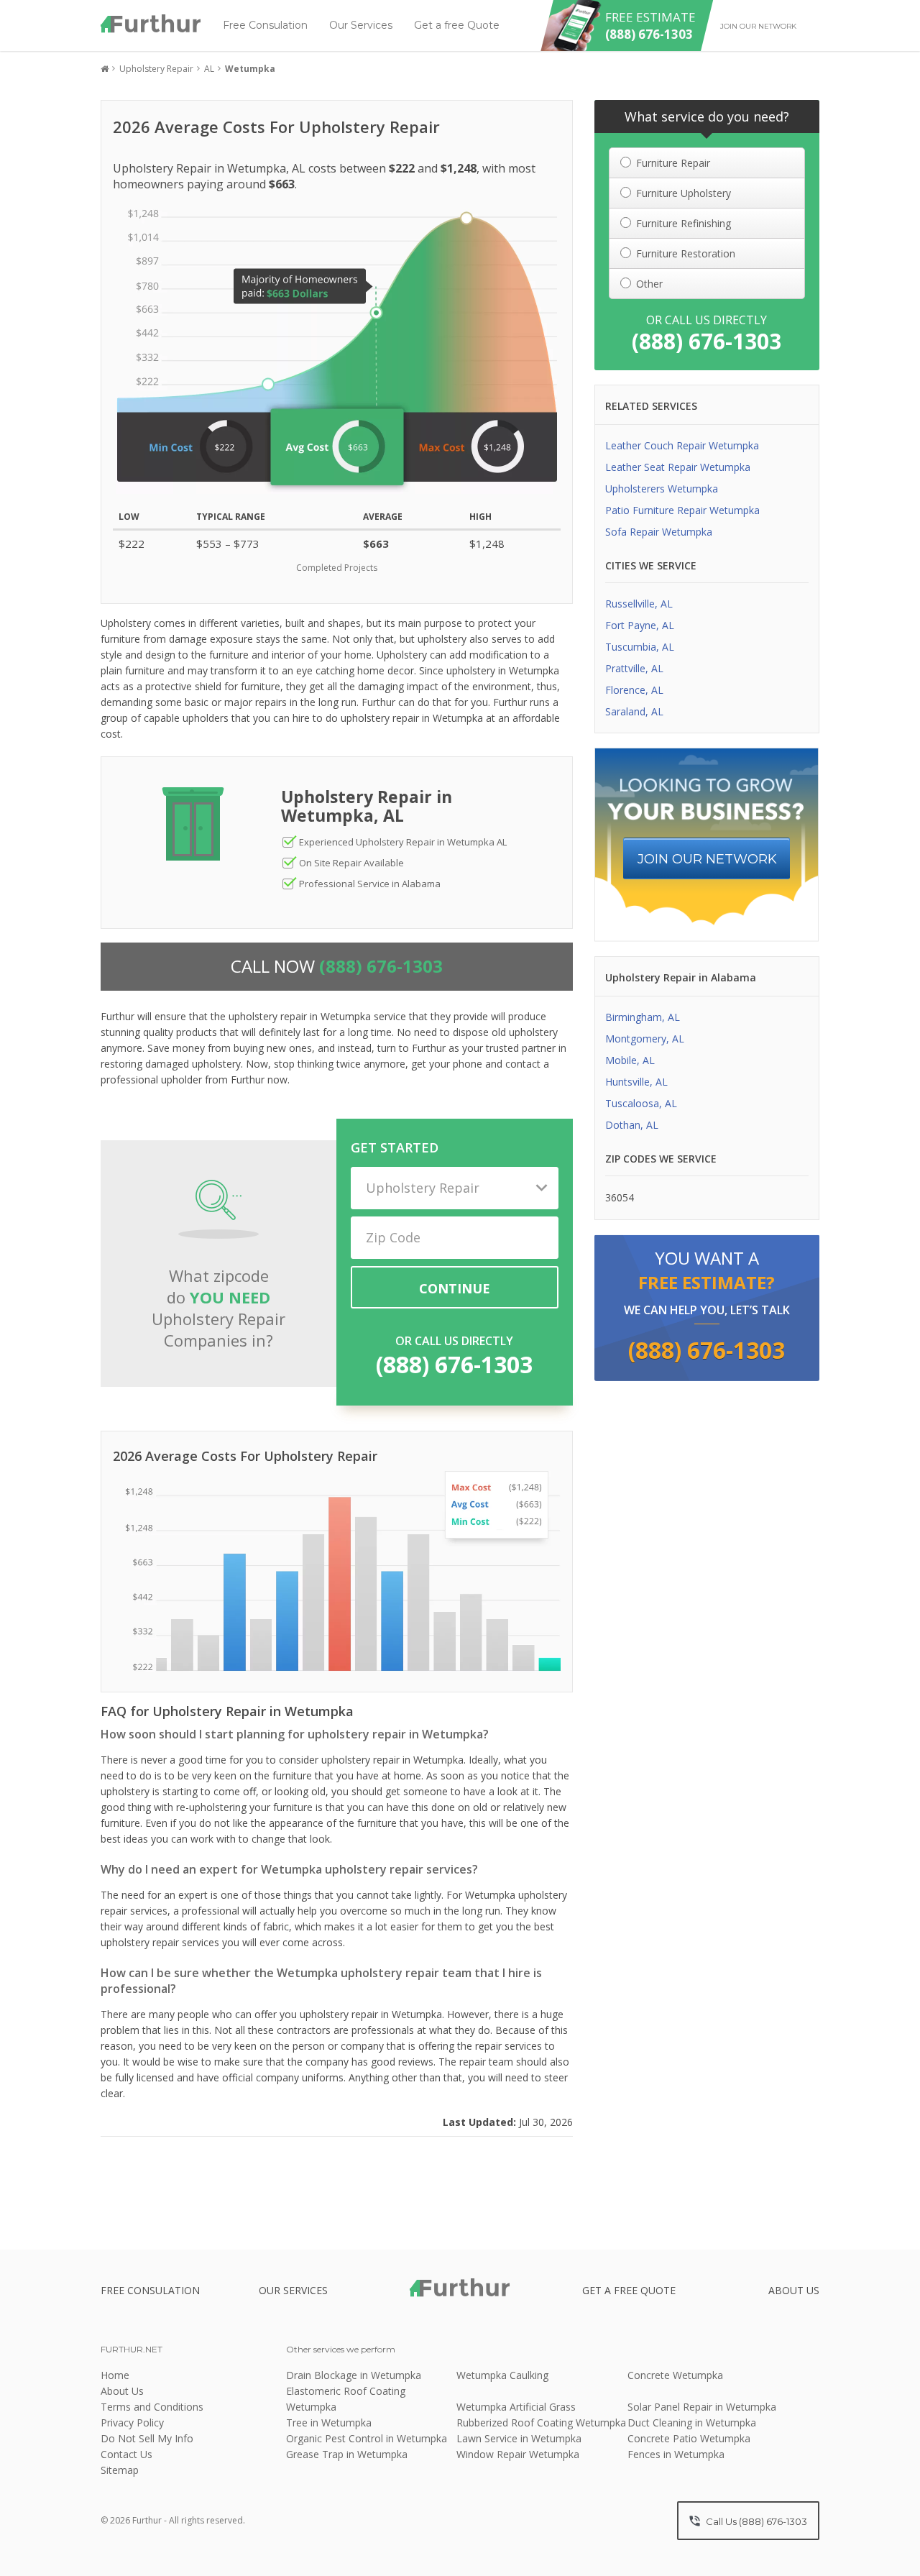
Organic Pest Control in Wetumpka (367, 2438)
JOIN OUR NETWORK (707, 859)
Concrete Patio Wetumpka (689, 2438)
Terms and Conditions (152, 2407)
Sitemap (120, 2470)
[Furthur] (151, 24)
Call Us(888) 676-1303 (755, 2521)
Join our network (758, 26)
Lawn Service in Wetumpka (519, 2438)
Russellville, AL (639, 604)
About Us (122, 2391)
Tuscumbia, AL (640, 647)
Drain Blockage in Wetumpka (354, 2375)
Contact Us (126, 2454)
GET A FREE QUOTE (629, 2290)
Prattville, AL (634, 668)
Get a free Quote (457, 25)
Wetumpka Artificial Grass (516, 2407)
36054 (620, 1197)
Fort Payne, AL (640, 625)
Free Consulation (265, 25)
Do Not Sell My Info (147, 2438)
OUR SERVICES (293, 2290)
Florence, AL (634, 690)
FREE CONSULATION (150, 2290)
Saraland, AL (634, 711)
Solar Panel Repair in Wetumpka (702, 2407)
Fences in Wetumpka (676, 2454)
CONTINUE (455, 1288)
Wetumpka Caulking (502, 2375)
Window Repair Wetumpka (518, 2454)
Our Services (361, 25)
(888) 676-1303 (454, 1364)
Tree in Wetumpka (329, 2423)
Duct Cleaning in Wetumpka (692, 2423)
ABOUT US (794, 2290)
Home (115, 2375)
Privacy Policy (132, 2423)
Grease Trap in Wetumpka (347, 2454)
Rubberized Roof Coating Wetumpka (541, 2423)
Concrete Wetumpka (675, 2375)
